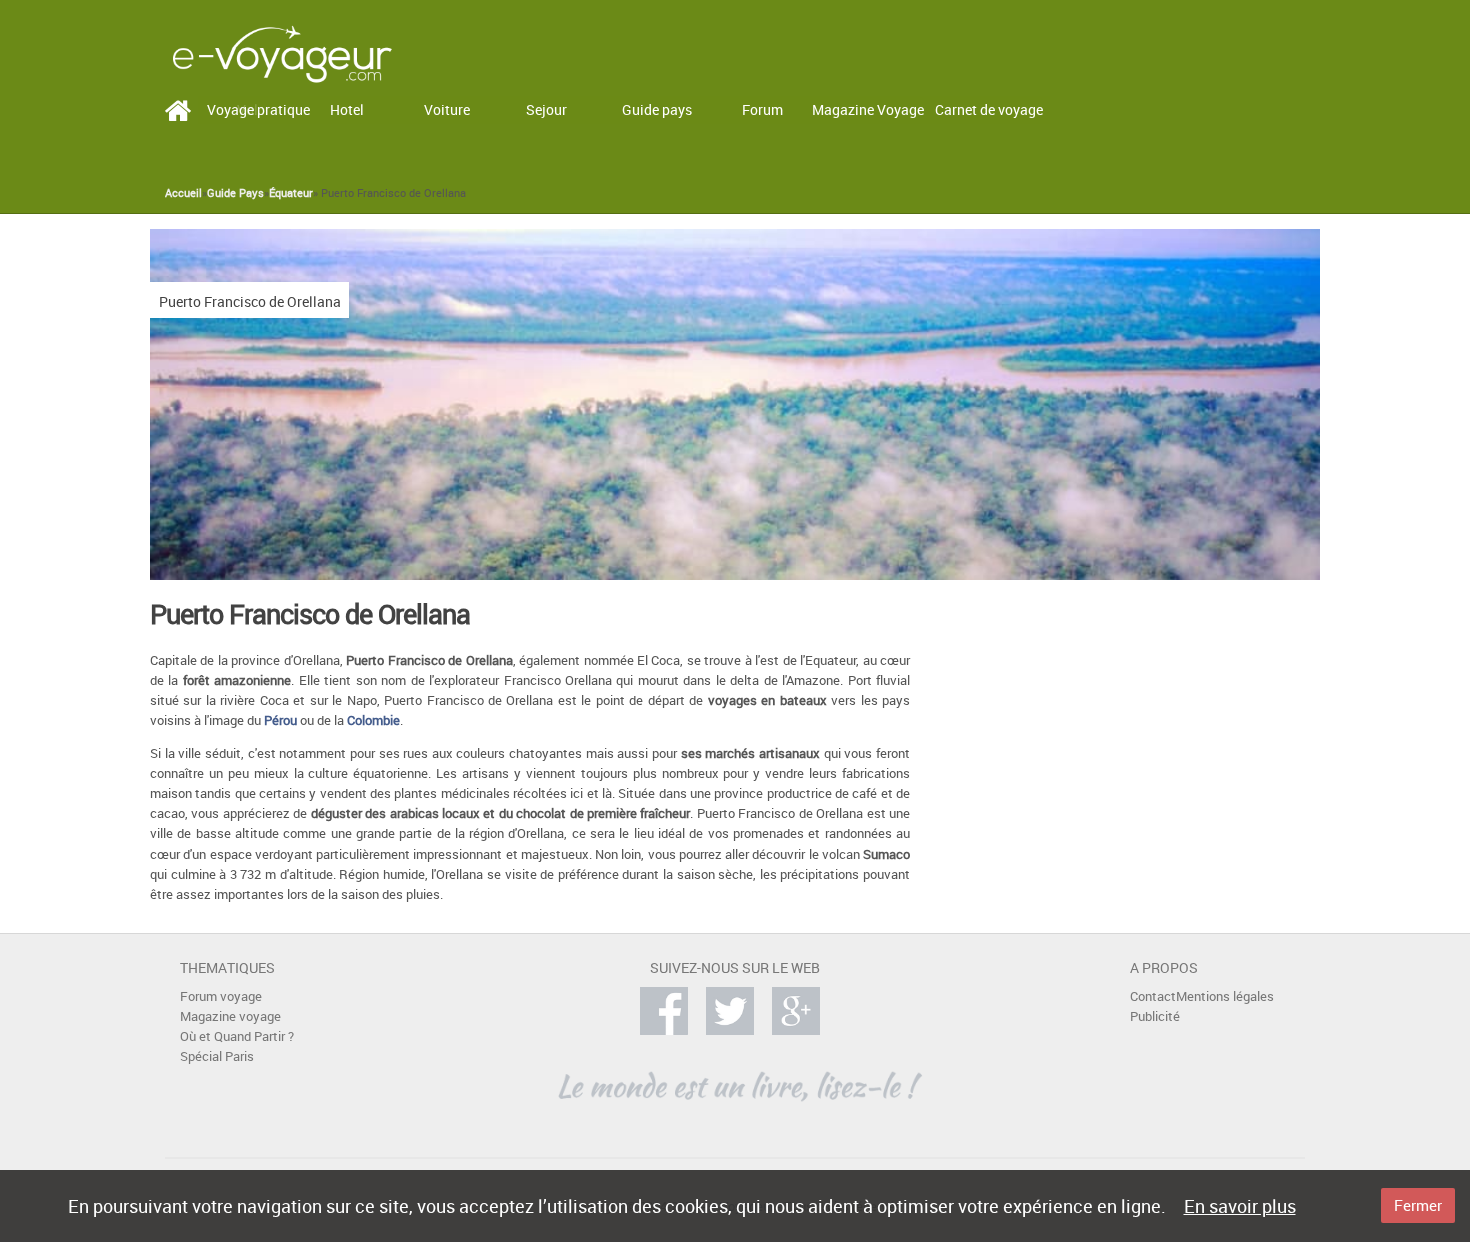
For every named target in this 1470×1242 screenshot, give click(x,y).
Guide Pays (235, 193)
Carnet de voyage (989, 109)
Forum (762, 109)
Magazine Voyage (868, 109)
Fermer (1418, 1205)
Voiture (447, 109)
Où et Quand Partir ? (237, 1036)
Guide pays (657, 109)
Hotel (347, 109)
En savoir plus (1240, 1206)
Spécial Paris (217, 1056)
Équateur (291, 193)
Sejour (546, 109)
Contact (1153, 996)
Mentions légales (1225, 996)
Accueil (183, 193)
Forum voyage (221, 996)
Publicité (1155, 1016)
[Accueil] (282, 52)
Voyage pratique (258, 109)
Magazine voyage (230, 1016)
